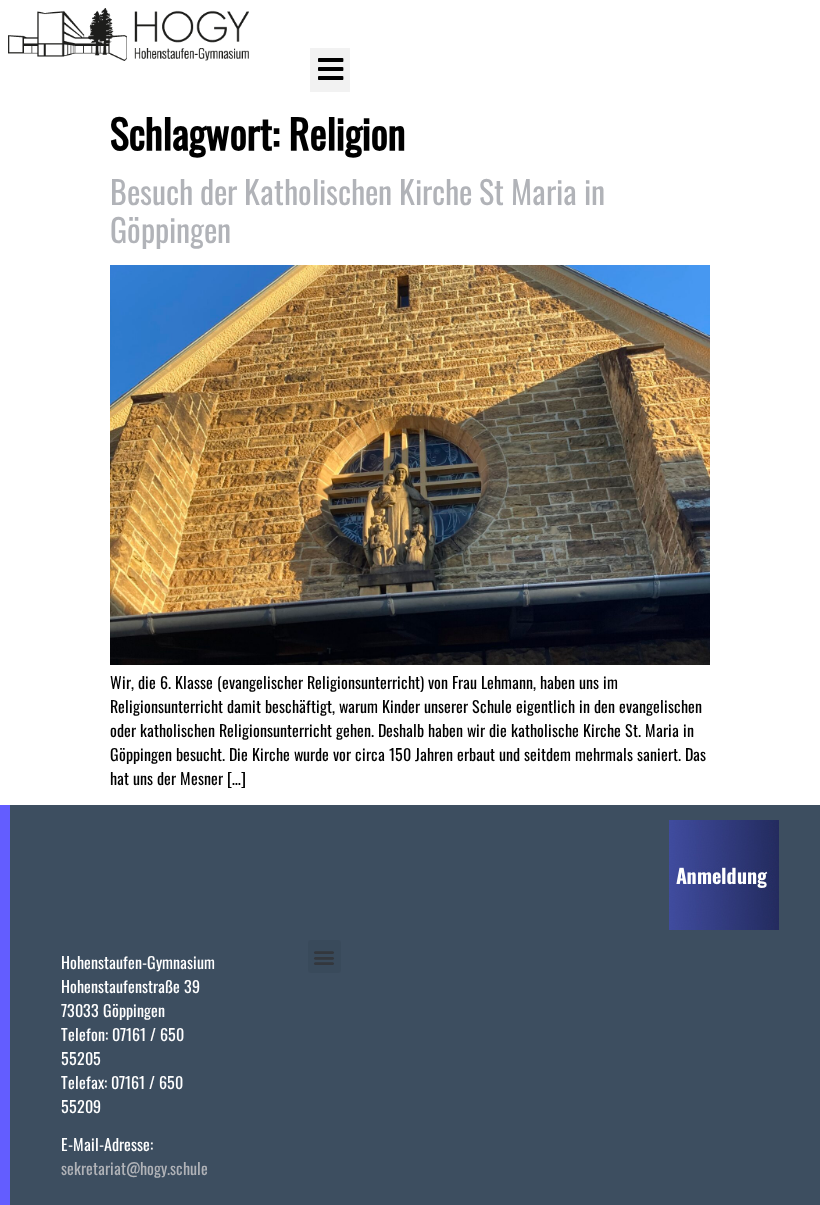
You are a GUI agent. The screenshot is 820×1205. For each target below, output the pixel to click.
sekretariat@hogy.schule (134, 1168)
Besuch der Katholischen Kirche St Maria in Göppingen (357, 209)
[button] (330, 70)
